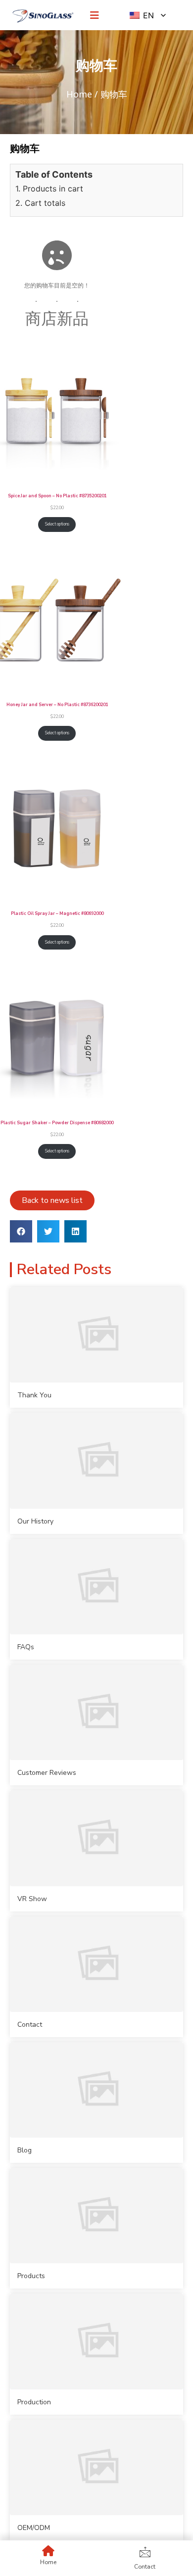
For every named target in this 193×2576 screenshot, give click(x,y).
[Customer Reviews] (96, 1712)
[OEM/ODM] (96, 2467)
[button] (21, 1231)
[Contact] (96, 1964)
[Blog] (96, 2090)
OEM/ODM (34, 2528)
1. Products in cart (49, 189)
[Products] (96, 2216)
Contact (30, 2025)
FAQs (26, 1647)
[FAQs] (96, 1587)
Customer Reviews (47, 1773)
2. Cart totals (40, 203)
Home (79, 94)
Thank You (34, 1395)
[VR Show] (96, 1838)
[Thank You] (96, 1335)
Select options (57, 524)
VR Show (32, 1899)
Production (34, 2402)
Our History (35, 1521)
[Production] (96, 2341)
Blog (24, 2150)
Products (31, 2276)
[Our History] (96, 1460)
